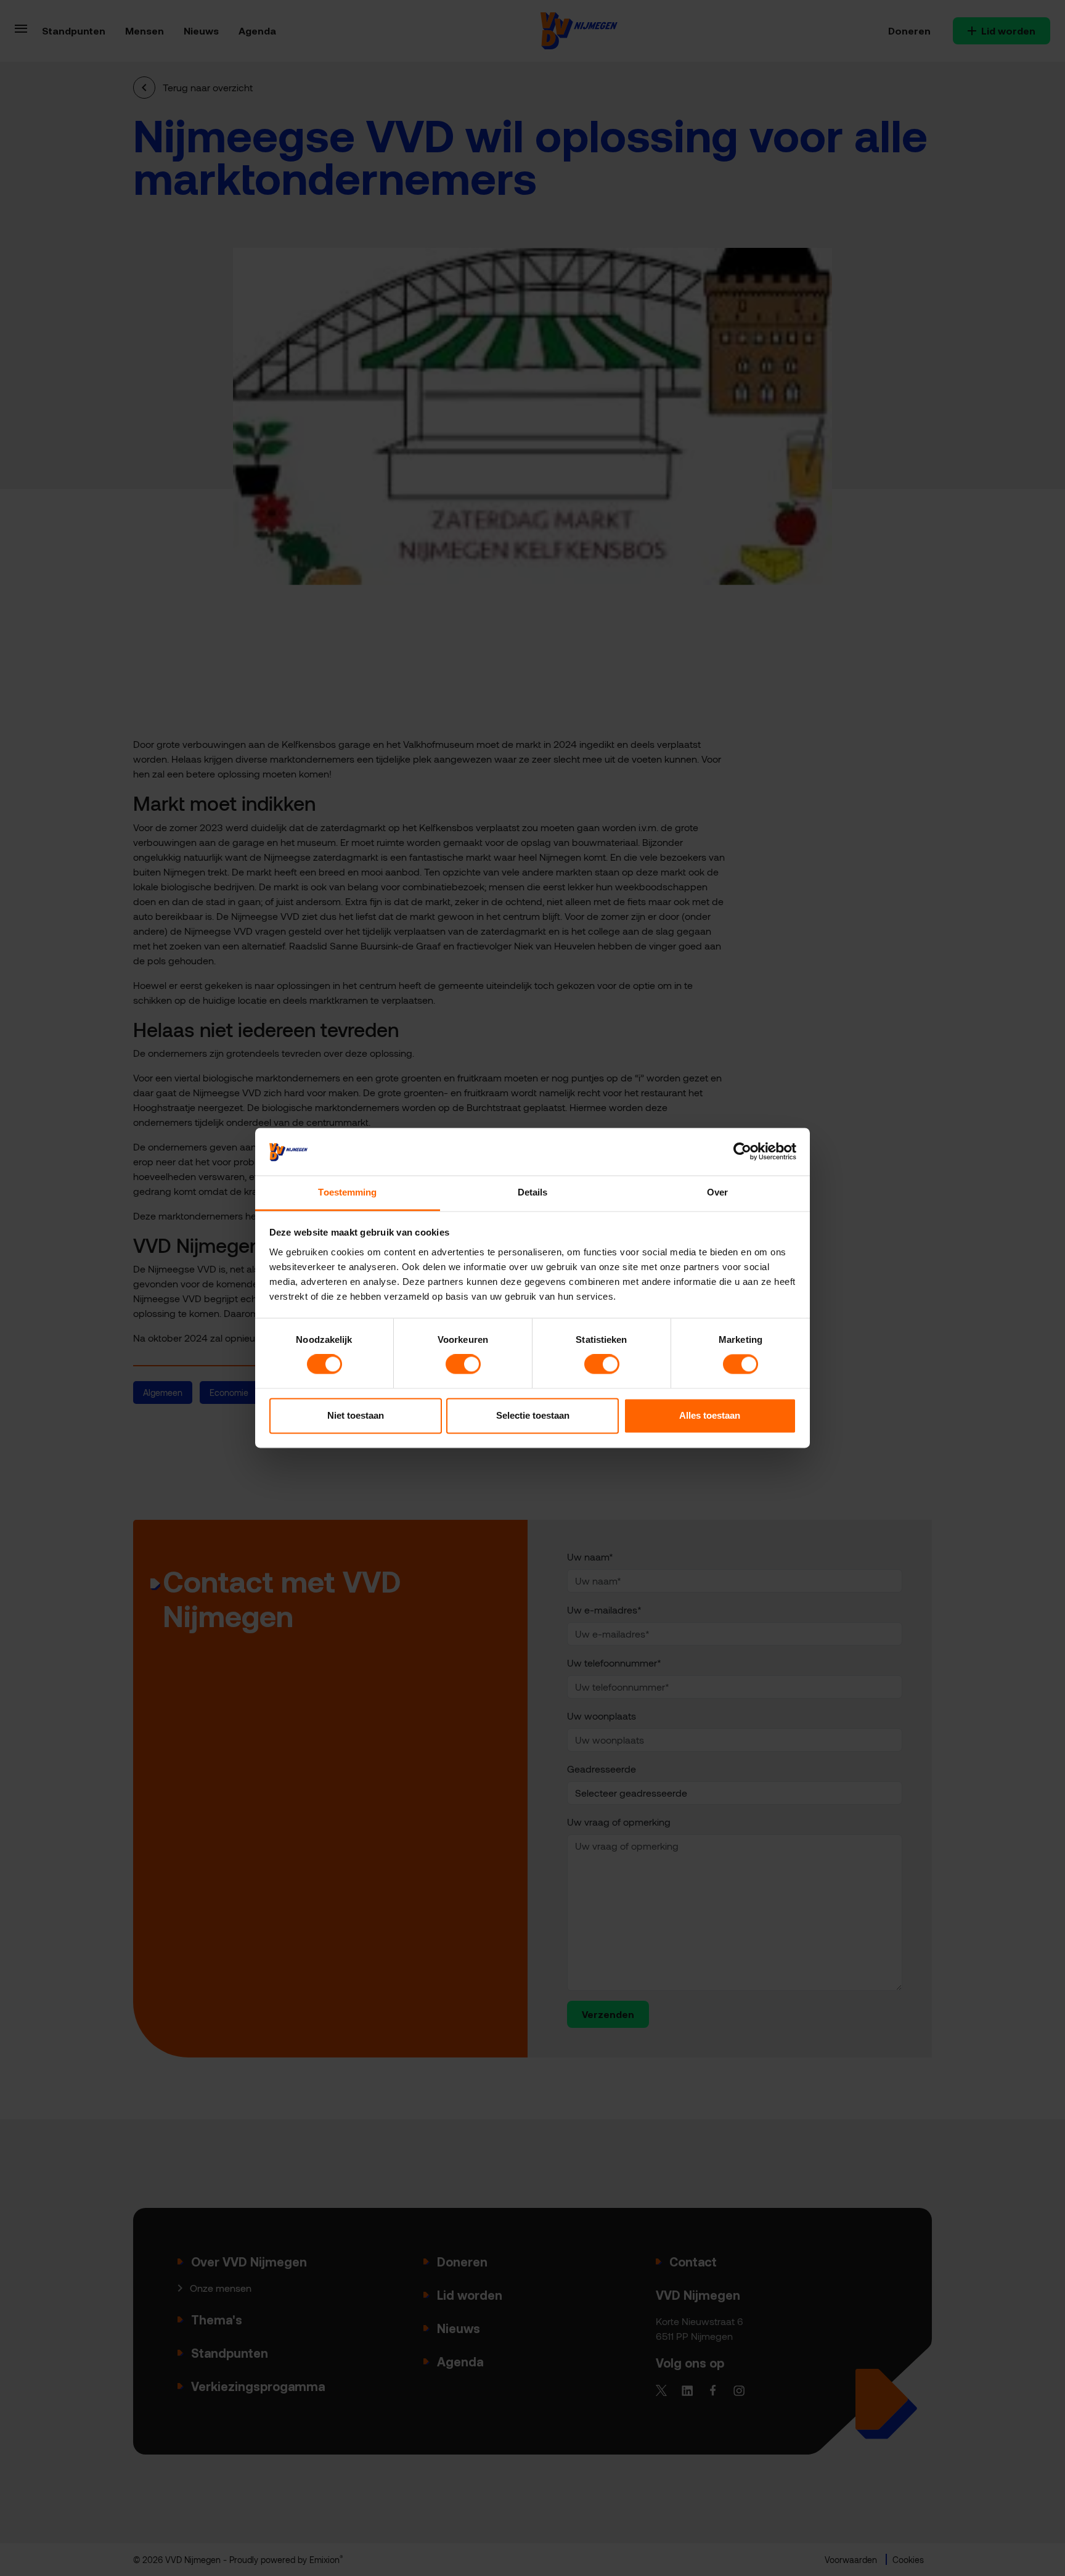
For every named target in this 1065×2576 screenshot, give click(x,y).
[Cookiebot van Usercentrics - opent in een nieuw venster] (742, 1152)
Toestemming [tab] (347, 1192)
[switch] (463, 1364)
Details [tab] (533, 1192)
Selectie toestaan (533, 1415)
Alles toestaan (710, 1415)
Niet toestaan (356, 1415)
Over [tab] (717, 1192)
